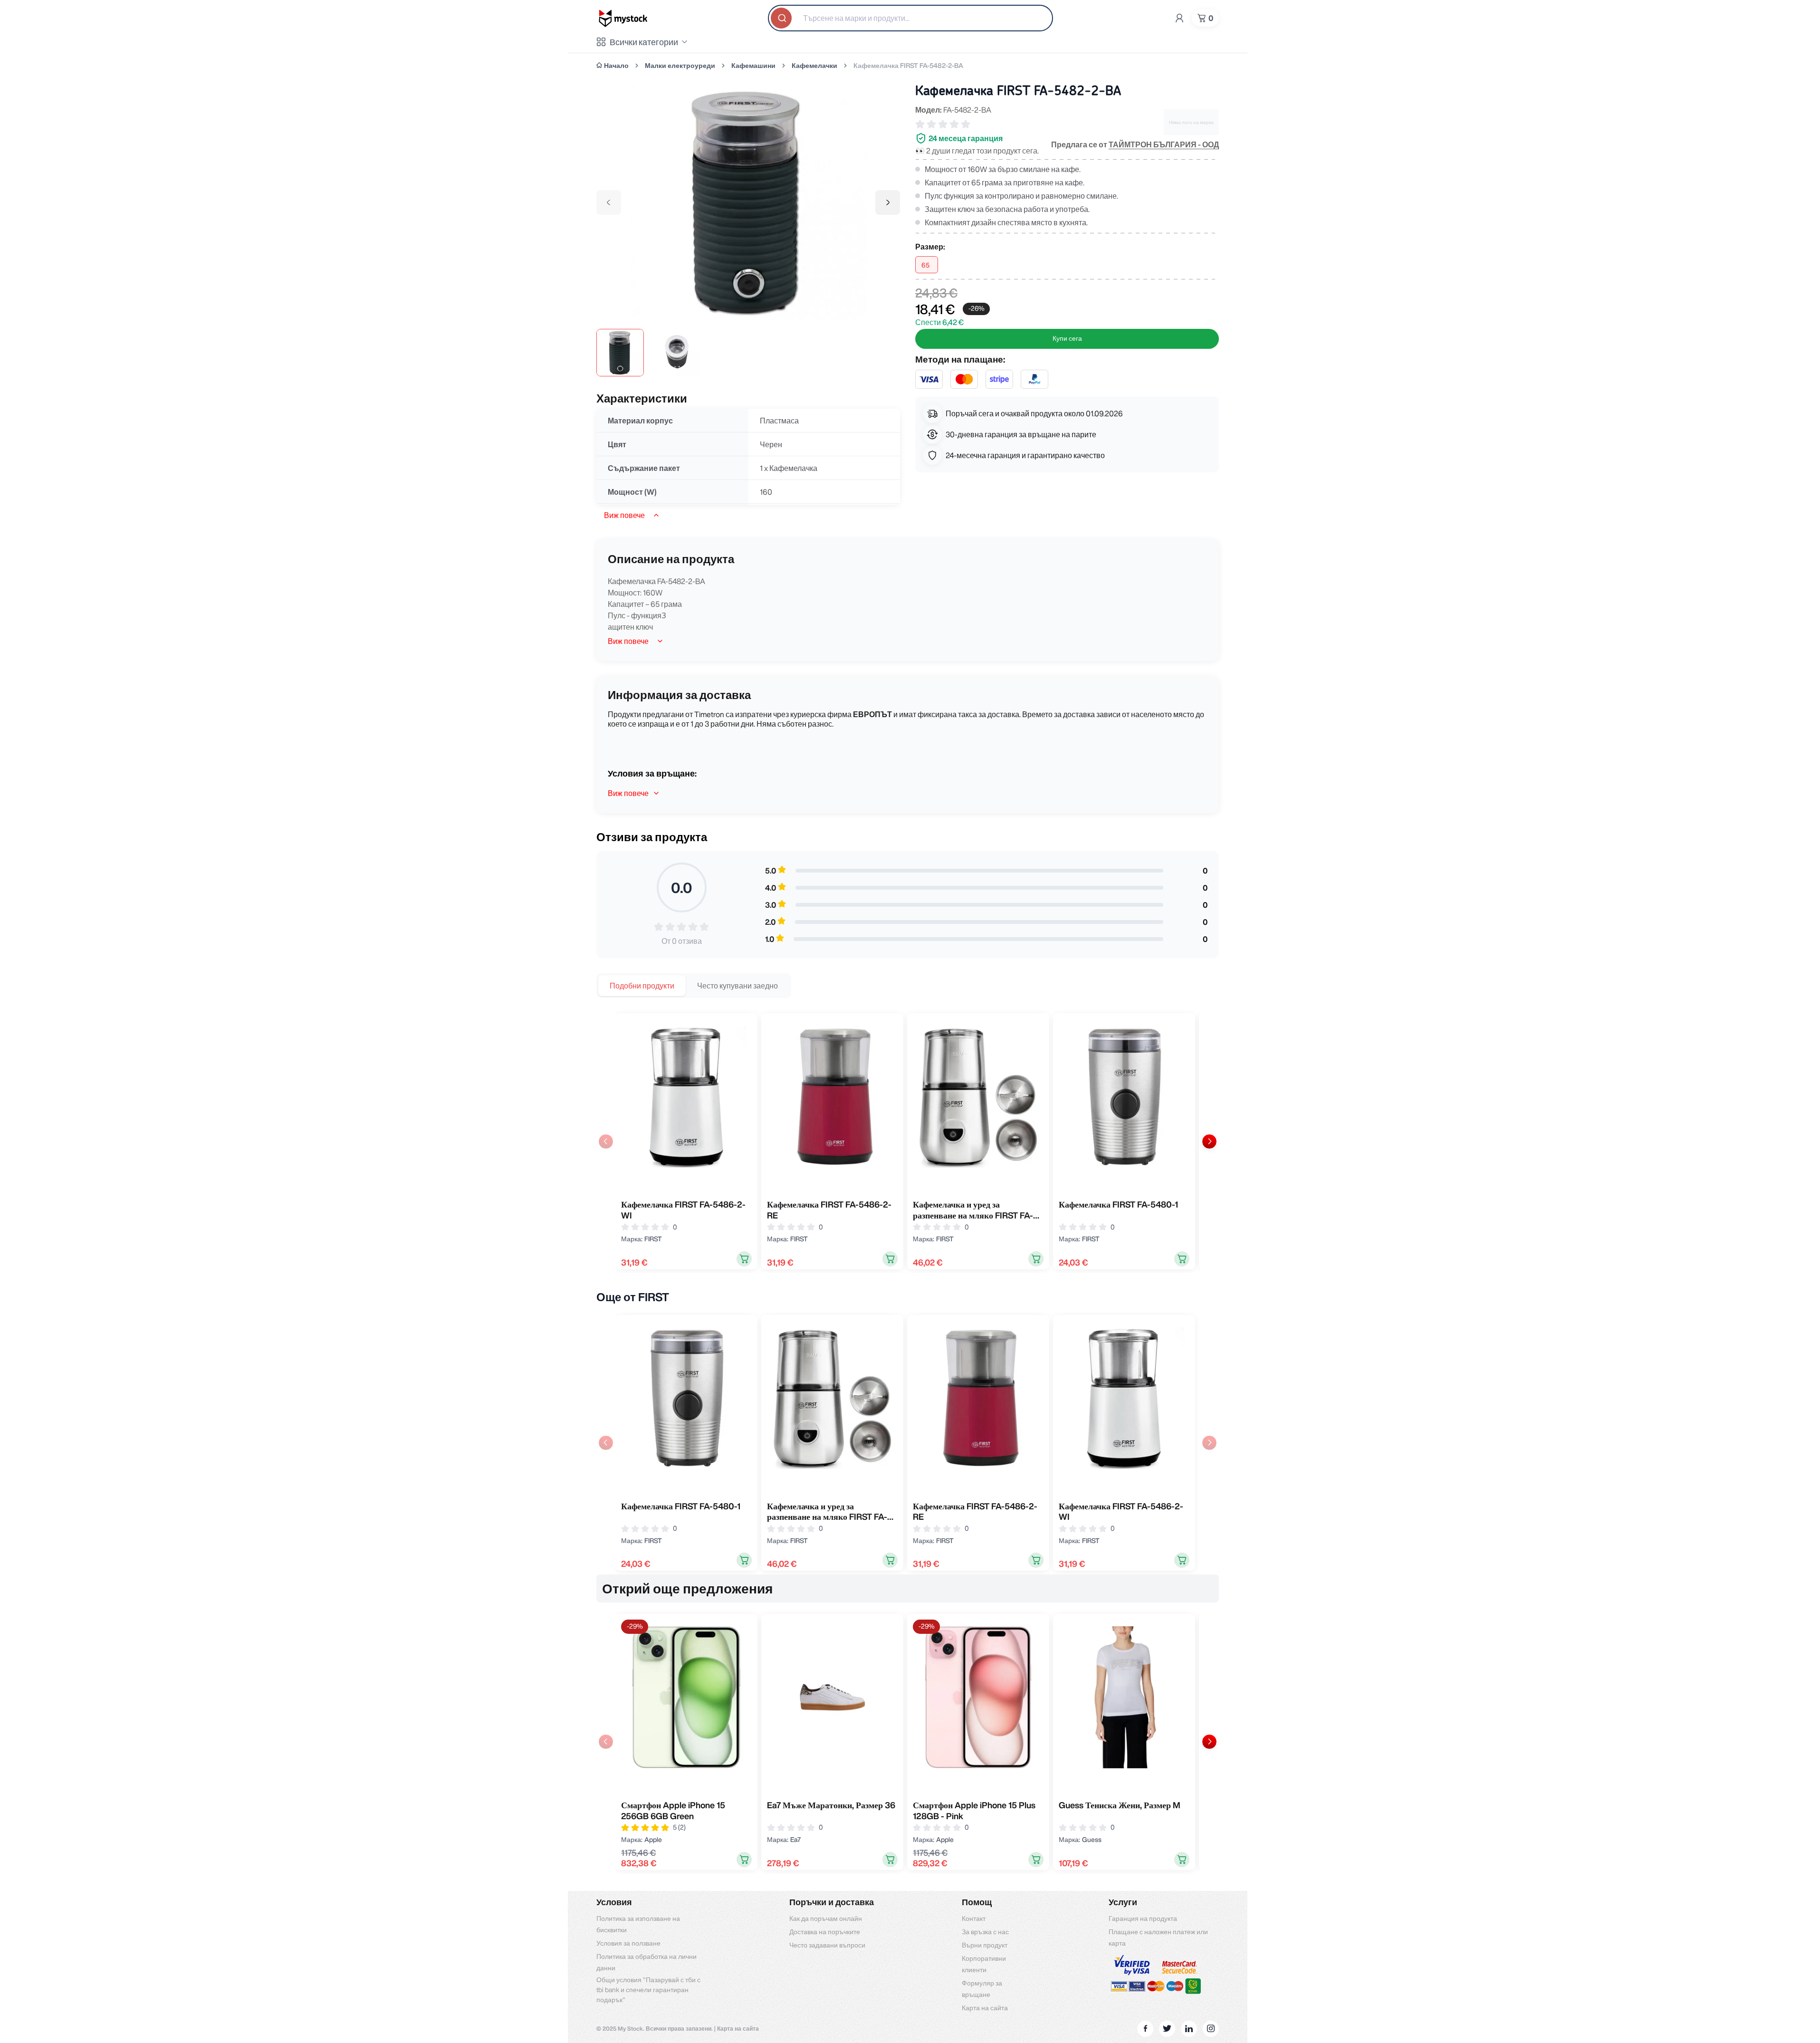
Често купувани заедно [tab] (738, 986)
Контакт (974, 1918)
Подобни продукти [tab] (642, 986)
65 (925, 265)
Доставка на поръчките (825, 1932)
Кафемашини (753, 66)
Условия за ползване (628, 1943)
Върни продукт (985, 1945)
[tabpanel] (908, 1141)
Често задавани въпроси (827, 1945)
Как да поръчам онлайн (826, 1918)
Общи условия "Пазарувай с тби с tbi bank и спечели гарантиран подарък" (648, 1990)
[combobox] (910, 18)
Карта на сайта (985, 2008)
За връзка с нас (985, 1932)
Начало (616, 66)
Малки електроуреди (680, 66)
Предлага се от (1135, 144)
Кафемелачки (814, 66)
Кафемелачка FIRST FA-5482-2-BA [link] (908, 66)
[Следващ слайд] (1209, 1141)
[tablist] (694, 986)
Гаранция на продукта (1143, 1918)
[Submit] (782, 18)
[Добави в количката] (744, 1259)
